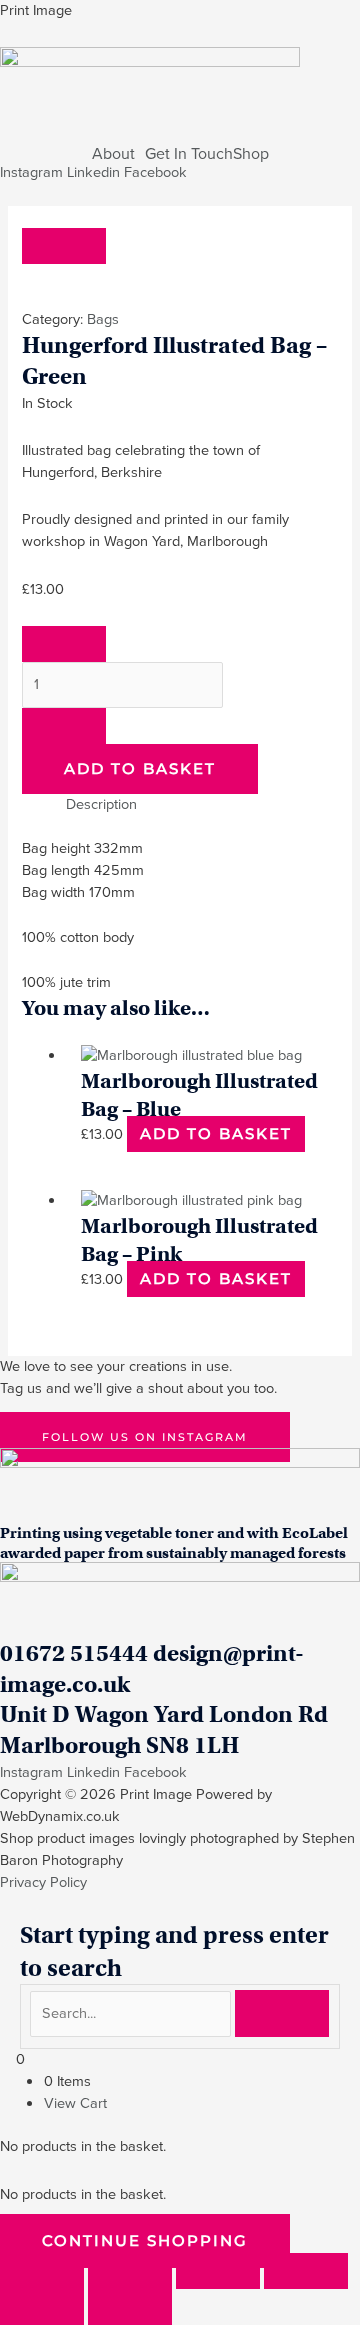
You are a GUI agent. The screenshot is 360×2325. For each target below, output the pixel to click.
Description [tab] (101, 804)
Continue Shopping (145, 2241)
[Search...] (132, 2013)
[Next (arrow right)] (130, 2307)
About (113, 154)
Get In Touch (189, 154)
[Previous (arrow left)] (42, 2307)
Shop (251, 154)
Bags (103, 319)
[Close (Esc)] (306, 2271)
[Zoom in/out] (42, 2271)
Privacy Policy (43, 1882)
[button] (118, 154)
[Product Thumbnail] (64, 246)
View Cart (75, 2103)
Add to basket (140, 769)
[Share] (218, 2271)
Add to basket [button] (216, 1134)
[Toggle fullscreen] (130, 2271)
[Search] (282, 2013)
